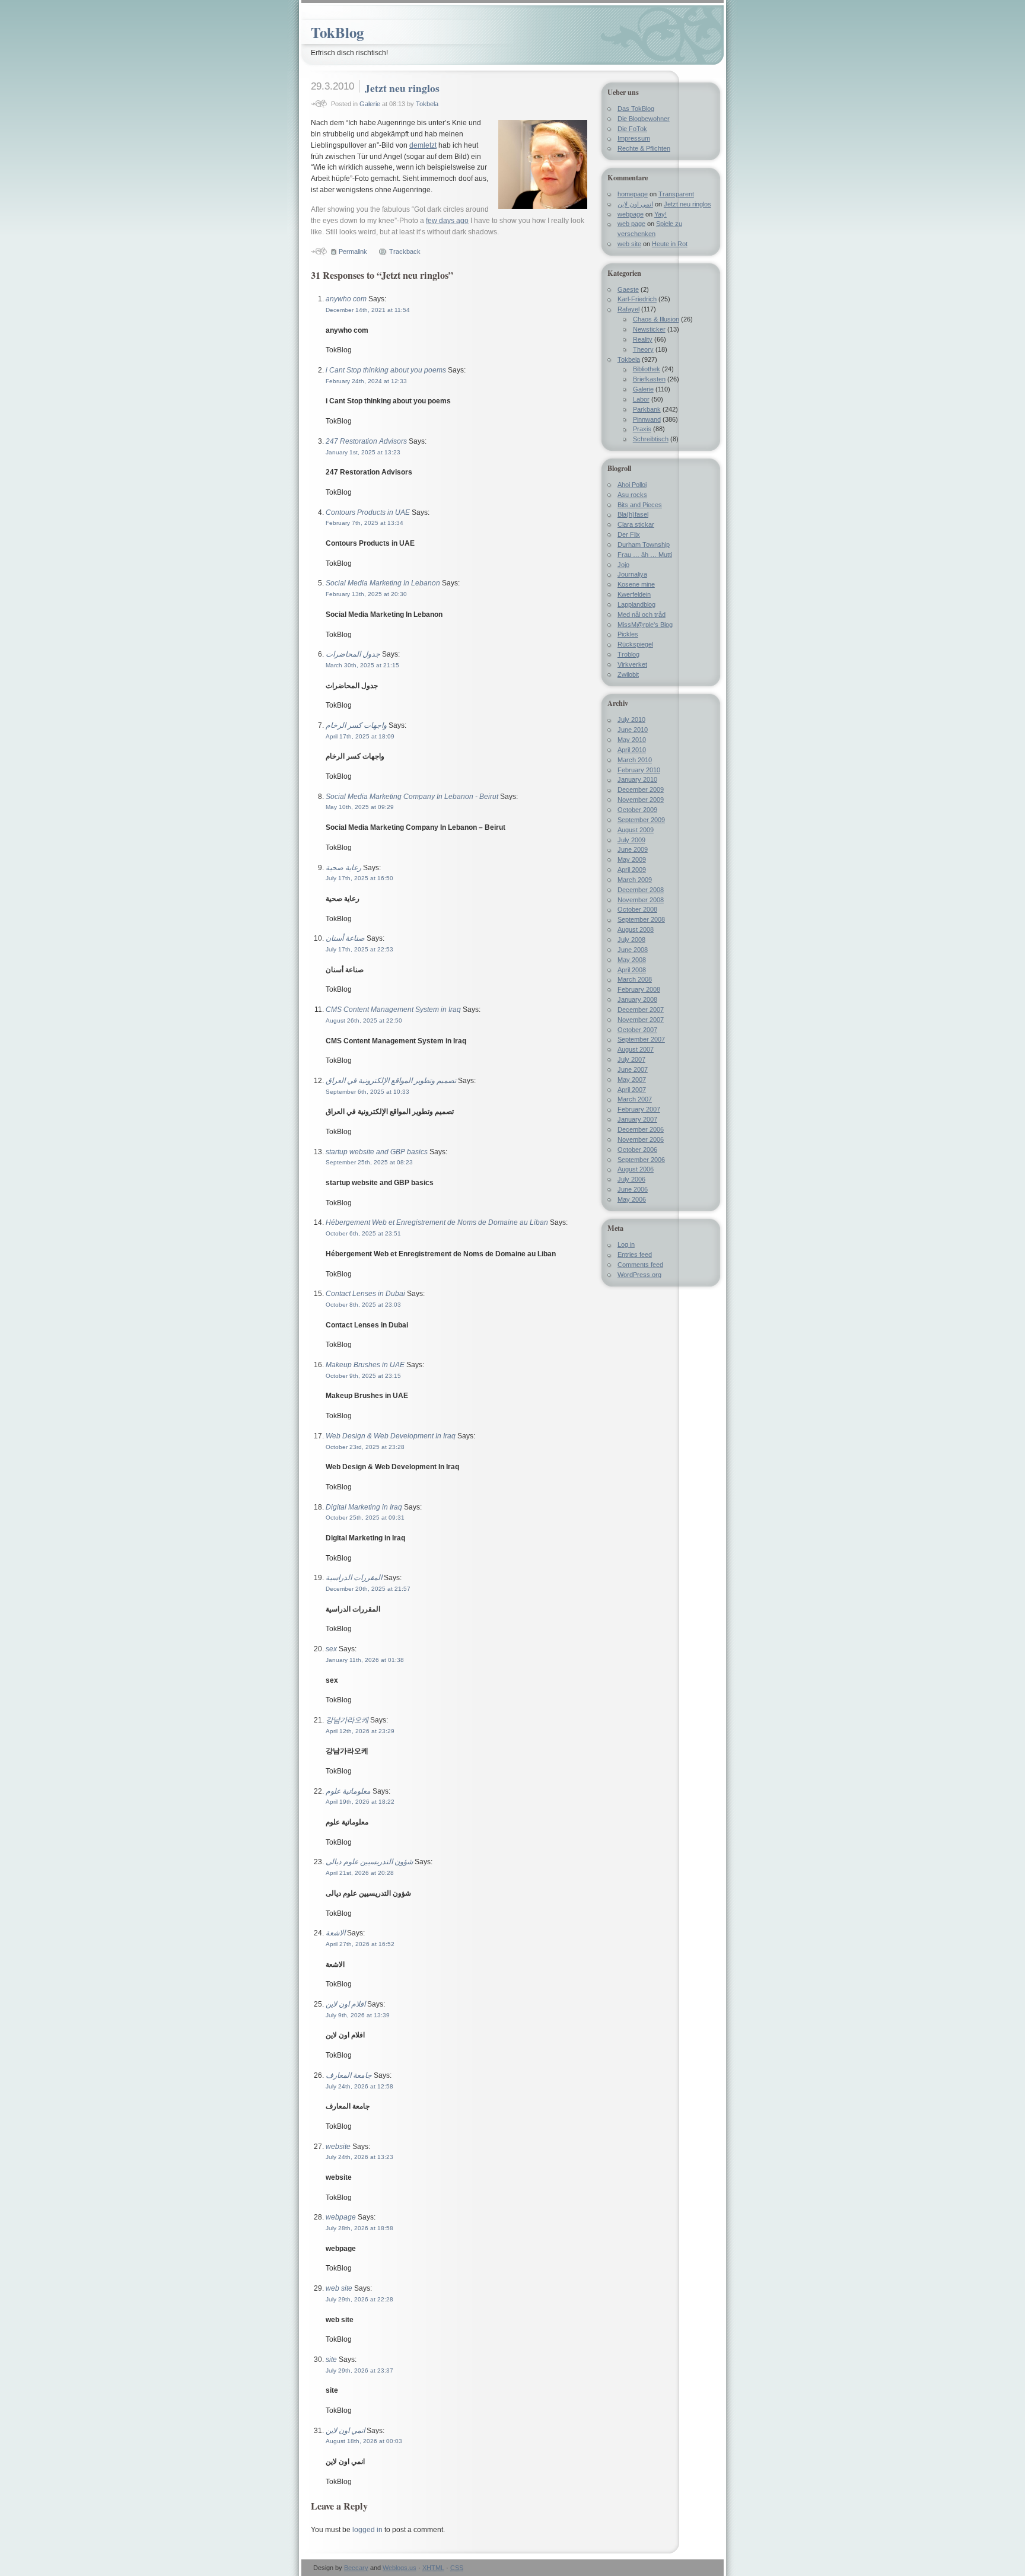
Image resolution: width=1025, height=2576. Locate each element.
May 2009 (632, 859)
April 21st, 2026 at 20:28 (360, 1873)
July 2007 (631, 1059)
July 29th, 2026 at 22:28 (359, 2299)
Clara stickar (636, 524)
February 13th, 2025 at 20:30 (366, 594)
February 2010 (639, 770)
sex (331, 1649)
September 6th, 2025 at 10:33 (367, 1092)
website (338, 2147)
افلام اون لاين (346, 2004)
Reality (643, 339)
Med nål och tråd (642, 614)
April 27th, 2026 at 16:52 (360, 1944)
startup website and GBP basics (377, 1152)
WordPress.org (639, 1275)
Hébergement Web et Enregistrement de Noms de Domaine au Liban (437, 1222)
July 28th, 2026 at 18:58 (359, 2228)
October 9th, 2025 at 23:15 (363, 1376)
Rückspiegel (635, 644)
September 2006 (641, 1160)
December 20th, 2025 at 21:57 (368, 1589)
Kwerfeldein (634, 594)
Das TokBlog (636, 109)
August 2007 (636, 1049)
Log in (626, 1244)
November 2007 (641, 1020)
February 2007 (639, 1109)
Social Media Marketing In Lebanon (383, 583)
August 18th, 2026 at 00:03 (364, 2441)
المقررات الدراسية (354, 1578)
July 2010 (631, 719)
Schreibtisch (651, 439)
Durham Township (644, 545)
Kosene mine (636, 584)
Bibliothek (647, 369)
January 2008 (637, 999)
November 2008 (641, 900)
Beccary (356, 2568)
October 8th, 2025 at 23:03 (363, 1305)
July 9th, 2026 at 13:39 (358, 2015)
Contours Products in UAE (368, 512)
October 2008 (637, 909)
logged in (367, 2530)
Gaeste (628, 289)
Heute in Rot (670, 244)
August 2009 (636, 830)
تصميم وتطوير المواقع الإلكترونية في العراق (391, 1081)
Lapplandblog (636, 604)
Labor (641, 399)
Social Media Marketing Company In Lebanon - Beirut (412, 797)
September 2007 (641, 1039)
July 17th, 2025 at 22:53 (359, 949)
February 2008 (639, 989)
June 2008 (633, 950)
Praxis (642, 429)
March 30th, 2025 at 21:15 (362, 665)
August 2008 (636, 929)
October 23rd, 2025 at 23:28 (365, 1447)
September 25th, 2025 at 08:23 (369, 1162)
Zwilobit (628, 674)
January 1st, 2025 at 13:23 (363, 452)
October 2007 (637, 1030)
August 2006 (636, 1169)
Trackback (405, 251)
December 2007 (641, 1010)
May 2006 (632, 1199)
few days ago (447, 221)
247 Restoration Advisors (366, 441)
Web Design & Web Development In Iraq (391, 1436)
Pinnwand (647, 419)
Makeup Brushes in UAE (365, 1365)
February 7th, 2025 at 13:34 (365, 523)
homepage (633, 194)
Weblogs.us (400, 2568)
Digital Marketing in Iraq (364, 1507)
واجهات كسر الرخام (356, 725)
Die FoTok (632, 129)
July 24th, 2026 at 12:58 (359, 2086)
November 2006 (641, 1139)
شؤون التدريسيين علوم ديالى (369, 1862)
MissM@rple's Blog (645, 625)
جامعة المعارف (349, 2075)
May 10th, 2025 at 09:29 (360, 807)
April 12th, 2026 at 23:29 (360, 1731)
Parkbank (647, 409)
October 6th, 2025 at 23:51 (363, 1233)
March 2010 (635, 760)
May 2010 (632, 740)
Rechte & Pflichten (644, 148)
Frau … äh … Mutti (645, 555)
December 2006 (641, 1129)
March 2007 (635, 1099)
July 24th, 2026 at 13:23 (359, 2157)
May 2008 (632, 960)
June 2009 (633, 849)
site (331, 2360)
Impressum (634, 138)
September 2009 (641, 820)
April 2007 (632, 1090)
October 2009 (637, 810)
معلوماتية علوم (348, 1791)
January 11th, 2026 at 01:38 (365, 1660)
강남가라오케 (347, 1720)
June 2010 (633, 730)
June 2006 (633, 1189)
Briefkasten (649, 379)
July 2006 (631, 1179)
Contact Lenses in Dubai (365, 1294)
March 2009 (635, 880)
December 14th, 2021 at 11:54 (368, 310)
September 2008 (641, 919)
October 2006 (637, 1150)
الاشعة (335, 1933)
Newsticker (649, 329)
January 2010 (637, 779)
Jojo (623, 565)
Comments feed (640, 1265)
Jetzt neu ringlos (402, 88)
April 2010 (632, 750)
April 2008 (632, 970)
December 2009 (641, 789)
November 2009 (641, 800)
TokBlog (337, 32)
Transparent (676, 194)
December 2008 (641, 890)
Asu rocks (632, 495)
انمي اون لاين (345, 2431)
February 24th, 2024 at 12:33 (366, 381)
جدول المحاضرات (353, 654)
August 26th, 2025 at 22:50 (364, 1020)
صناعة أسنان (345, 938)
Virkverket (632, 664)
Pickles (628, 634)
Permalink (353, 251)
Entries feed (635, 1254)
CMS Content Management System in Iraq (393, 1010)
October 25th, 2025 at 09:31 (365, 1518)
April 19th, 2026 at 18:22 (360, 1802)
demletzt (423, 145)
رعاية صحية (343, 868)
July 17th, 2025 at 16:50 (359, 878)
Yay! (660, 214)
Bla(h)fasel (633, 514)
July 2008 (631, 940)
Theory (643, 349)
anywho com (346, 299)
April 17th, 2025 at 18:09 (360, 736)
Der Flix (629, 534)
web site (339, 2288)
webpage (341, 2217)
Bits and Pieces (640, 505)
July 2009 (631, 840)
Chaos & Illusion (656, 319)
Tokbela (427, 104)
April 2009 (632, 870)
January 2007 (637, 1119)
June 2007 (633, 1069)
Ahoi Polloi (632, 485)
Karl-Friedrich (637, 299)
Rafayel (628, 309)
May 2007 (632, 1080)
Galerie (370, 104)
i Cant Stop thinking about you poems (386, 370)
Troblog (628, 654)
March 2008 (635, 979)
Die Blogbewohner (644, 119)
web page (631, 224)
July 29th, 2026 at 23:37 (359, 2370)
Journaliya (632, 574)
